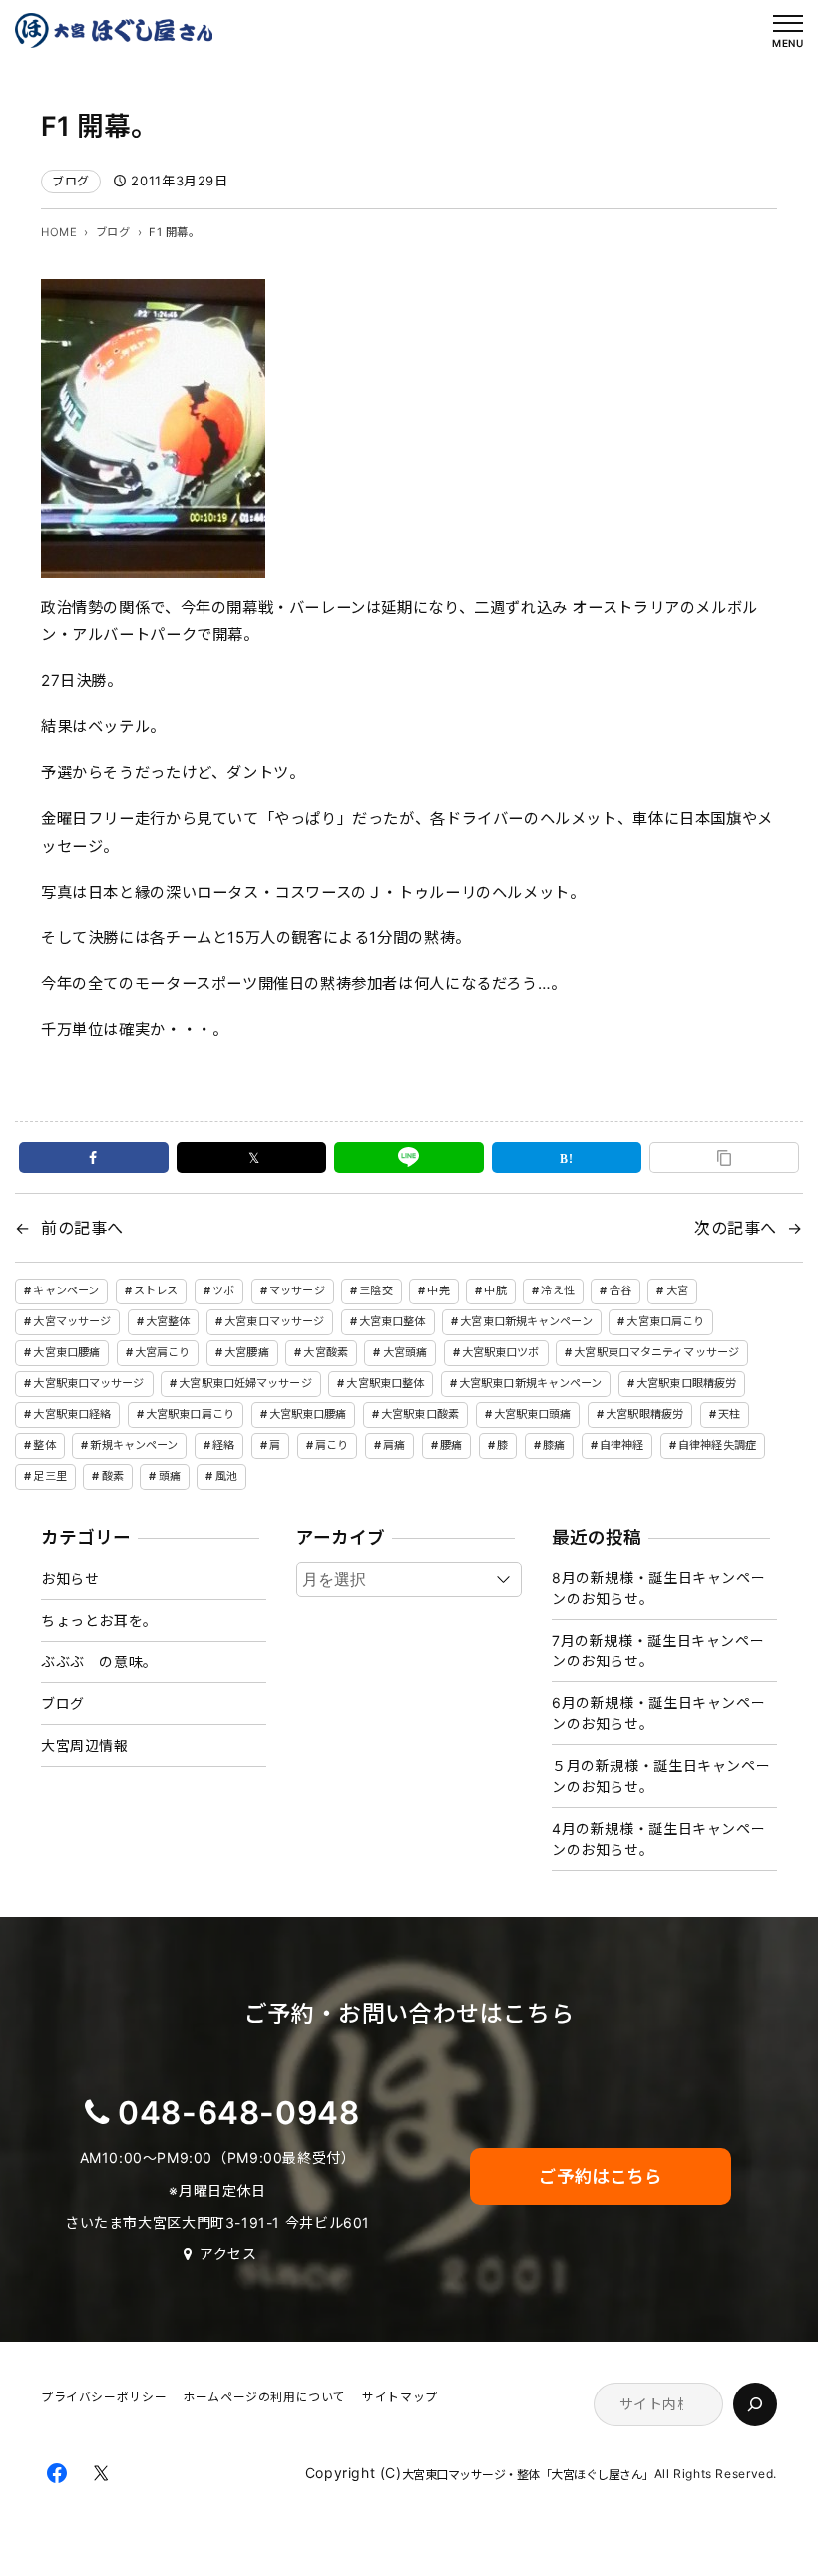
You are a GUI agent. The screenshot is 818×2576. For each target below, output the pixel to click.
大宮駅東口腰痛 (308, 1414)
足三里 (49, 1476)
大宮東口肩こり (665, 1321)
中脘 (495, 1290)
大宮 (677, 1290)
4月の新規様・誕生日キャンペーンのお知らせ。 (658, 1839)
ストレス (156, 1290)
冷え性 (557, 1290)
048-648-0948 (238, 2113)
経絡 (223, 1445)
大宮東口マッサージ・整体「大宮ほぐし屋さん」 (528, 2475)
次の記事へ (736, 1228)
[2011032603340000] (153, 564)
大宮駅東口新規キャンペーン (530, 1383)
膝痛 (554, 1445)
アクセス (228, 2253)
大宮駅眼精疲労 (644, 1414)
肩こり (332, 1445)
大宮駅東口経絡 (72, 1414)
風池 (226, 1476)
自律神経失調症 (717, 1445)
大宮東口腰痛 (66, 1352)
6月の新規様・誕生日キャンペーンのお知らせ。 (658, 1713)
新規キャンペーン (134, 1445)
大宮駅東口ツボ (501, 1352)
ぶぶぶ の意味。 (99, 1662)
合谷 (620, 1290)
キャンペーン (66, 1290)
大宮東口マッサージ (274, 1321)
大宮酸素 (325, 1352)
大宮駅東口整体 (385, 1383)
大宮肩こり (163, 1352)
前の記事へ (82, 1228)
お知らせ (70, 1578)
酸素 (113, 1476)
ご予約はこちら (600, 2177)
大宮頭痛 (405, 1352)
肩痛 (394, 1445)
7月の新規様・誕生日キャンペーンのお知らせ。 (658, 1651)
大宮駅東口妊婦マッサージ (245, 1383)
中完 (438, 1290)
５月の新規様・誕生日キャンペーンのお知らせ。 (661, 1776)
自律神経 (621, 1445)
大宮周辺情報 (85, 1746)
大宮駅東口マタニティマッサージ (656, 1352)
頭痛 (170, 1476)
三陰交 (376, 1290)
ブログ (71, 181)
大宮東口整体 (393, 1321)
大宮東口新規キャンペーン (526, 1321)
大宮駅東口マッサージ (88, 1383)
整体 (44, 1445)
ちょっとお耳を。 (99, 1620)
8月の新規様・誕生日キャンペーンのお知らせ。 (658, 1588)
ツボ (223, 1290)
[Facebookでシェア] (94, 1157)
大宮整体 (168, 1321)
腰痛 (451, 1445)
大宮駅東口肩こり (190, 1414)
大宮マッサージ (72, 1321)
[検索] (755, 2404)
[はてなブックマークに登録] (567, 1157)
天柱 (729, 1414)
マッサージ (297, 1290)
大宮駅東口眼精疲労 (686, 1383)
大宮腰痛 (246, 1352)
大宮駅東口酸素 (420, 1414)
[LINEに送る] (409, 1157)
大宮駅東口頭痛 (533, 1414)
